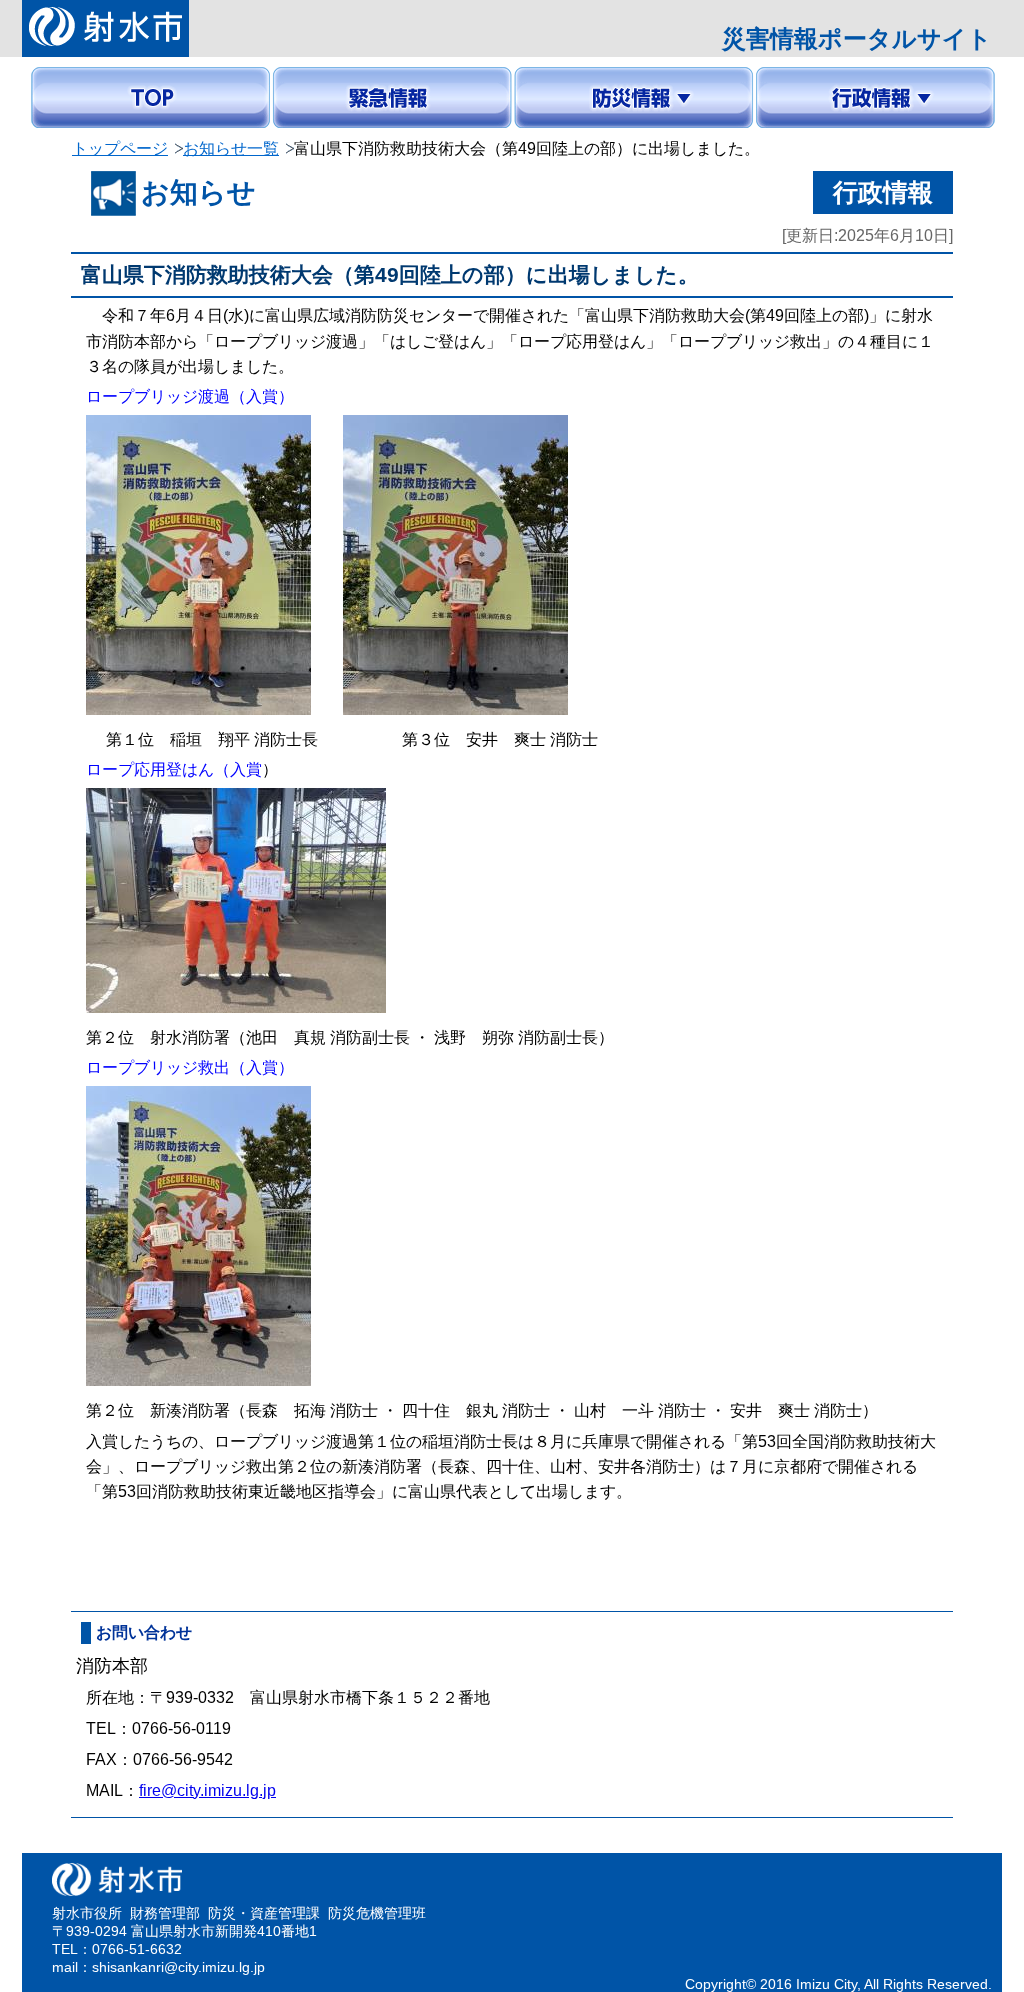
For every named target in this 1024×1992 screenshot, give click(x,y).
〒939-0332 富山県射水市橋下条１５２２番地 (320, 1697)
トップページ (120, 148)
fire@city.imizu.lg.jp (207, 1790)
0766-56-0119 (181, 1728)
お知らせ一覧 (231, 148)
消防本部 (112, 1666)
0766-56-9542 (183, 1759)
